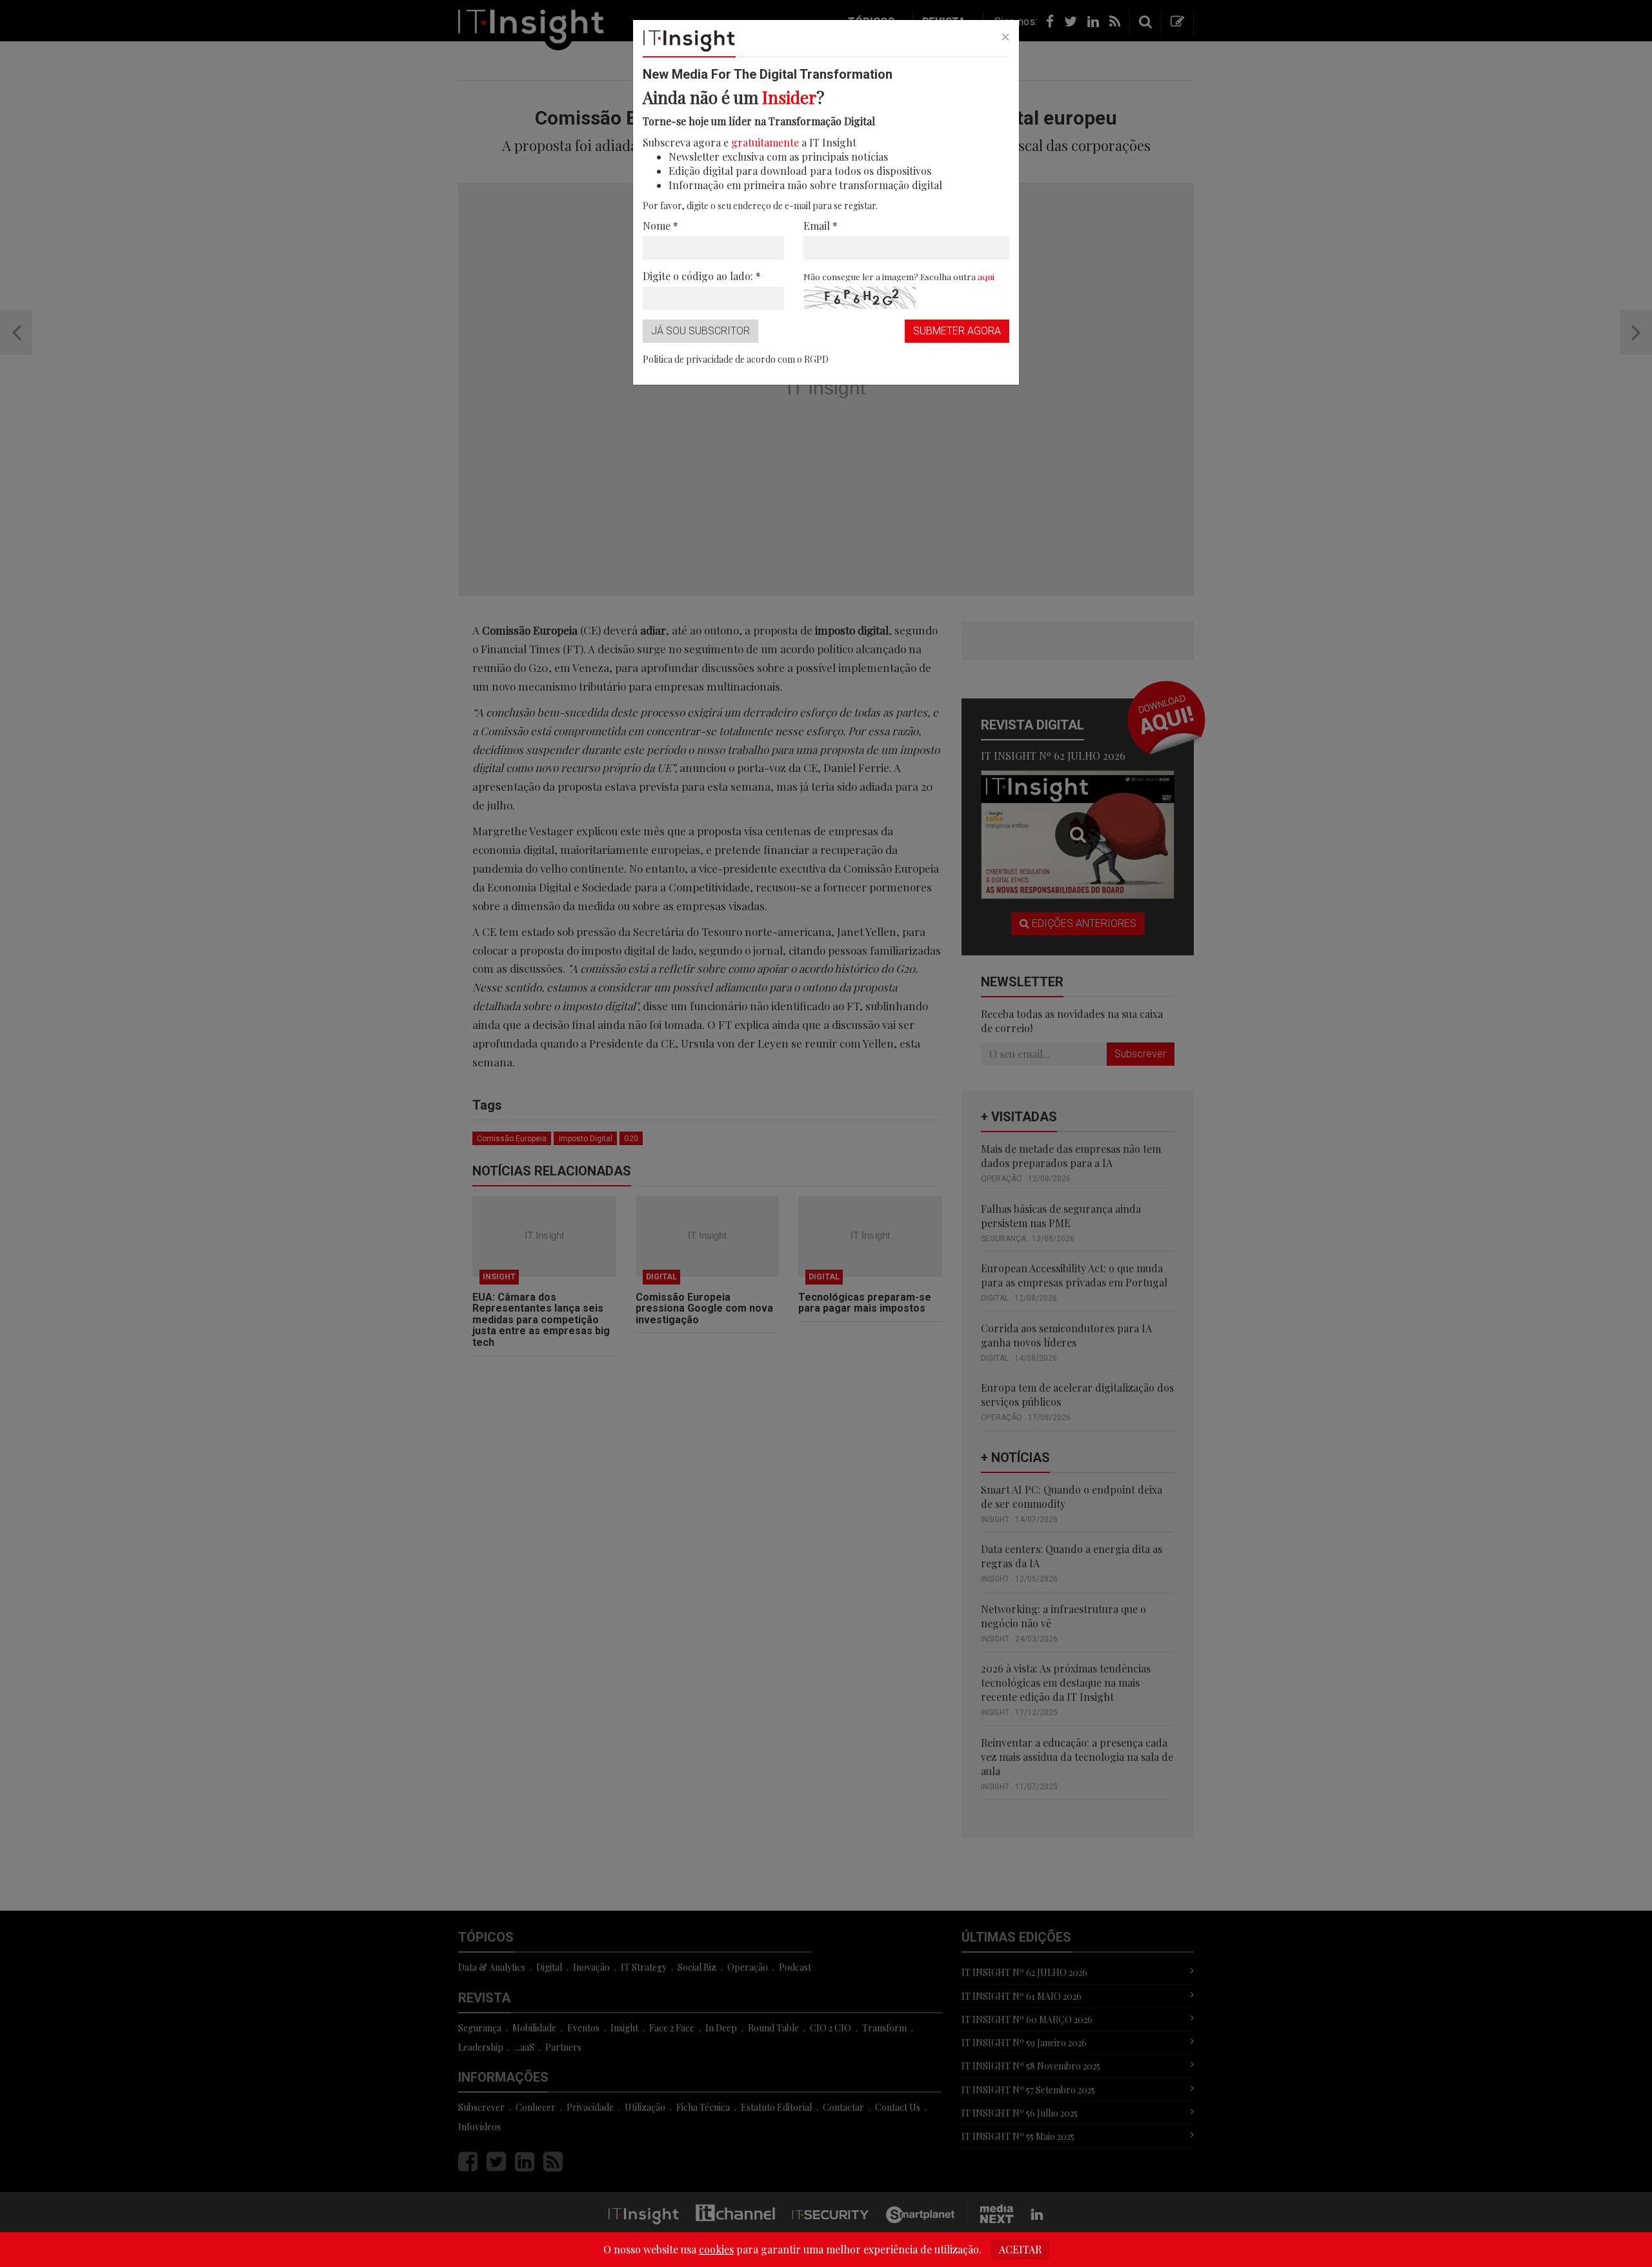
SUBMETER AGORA (957, 331)
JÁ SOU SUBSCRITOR (700, 331)
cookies (716, 2249)
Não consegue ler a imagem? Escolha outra (899, 276)
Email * (821, 226)
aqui (986, 276)
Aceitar (1020, 2249)
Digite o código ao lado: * (702, 276)
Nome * (660, 226)
